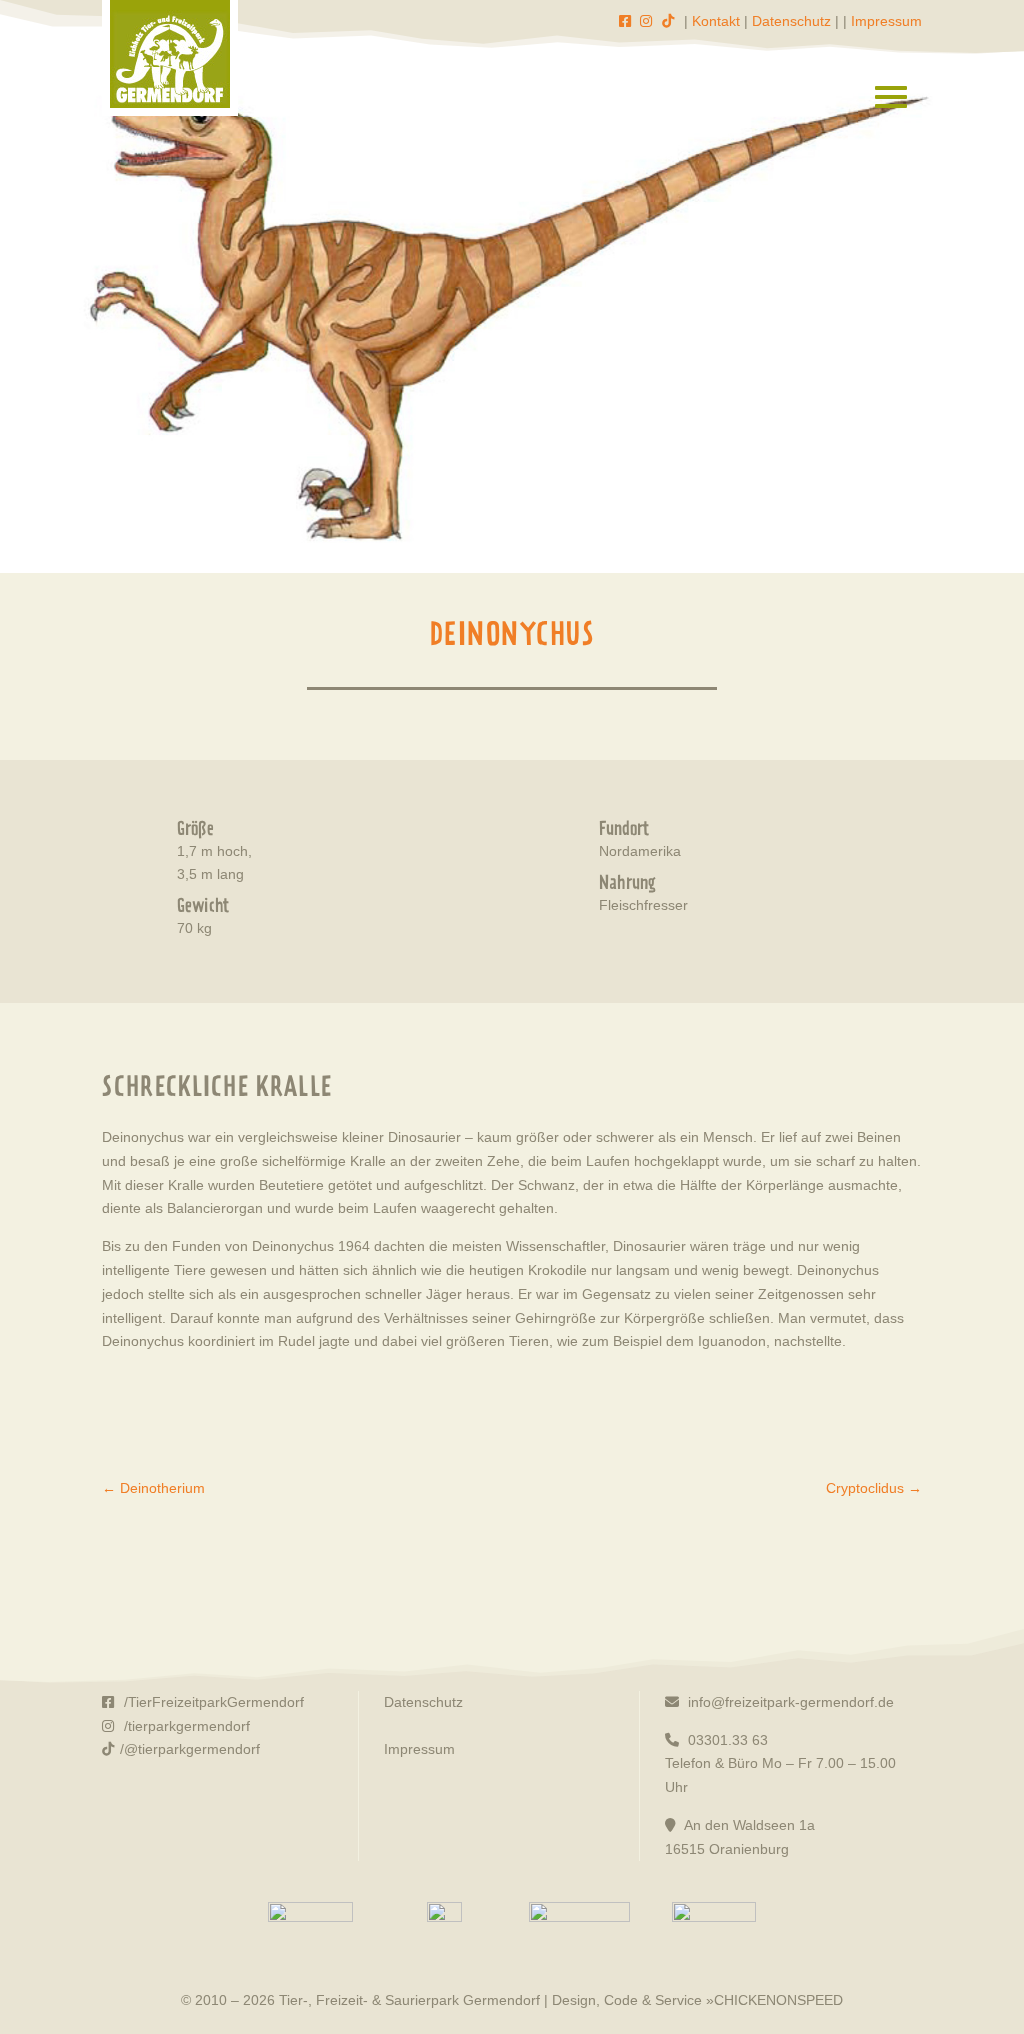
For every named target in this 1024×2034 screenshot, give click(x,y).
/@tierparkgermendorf (190, 1749)
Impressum (886, 21)
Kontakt (716, 21)
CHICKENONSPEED (778, 2000)
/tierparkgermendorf (185, 1726)
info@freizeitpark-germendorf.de (789, 1702)
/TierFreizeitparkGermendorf (212, 1702)
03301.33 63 (726, 1740)
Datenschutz (791, 21)
